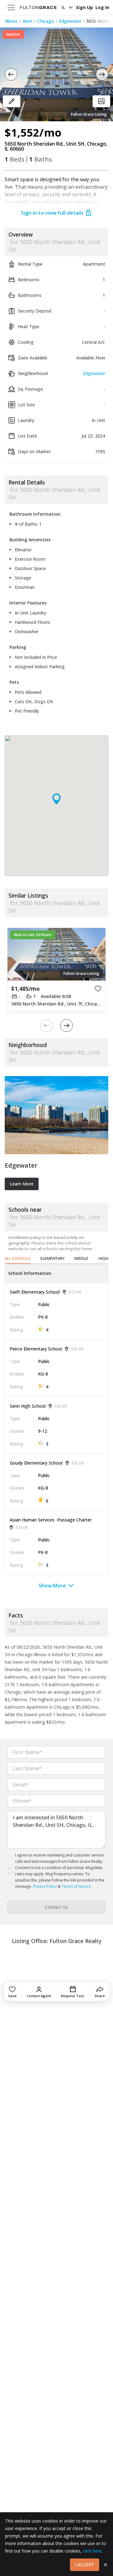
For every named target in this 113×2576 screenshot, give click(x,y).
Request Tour (73, 1996)
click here (92, 2551)
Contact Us (56, 1907)
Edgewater (70, 21)
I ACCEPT (85, 2565)
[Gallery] (101, 101)
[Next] (102, 74)
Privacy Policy (45, 1886)
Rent (27, 21)
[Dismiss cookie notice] (105, 2565)
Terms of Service (76, 1886)
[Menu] (11, 8)
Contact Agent (39, 1996)
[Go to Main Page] (38, 8)
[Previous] (11, 74)
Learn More (22, 1184)
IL (63, 7)
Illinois (11, 21)
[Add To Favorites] (98, 989)
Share (100, 1996)
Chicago (46, 21)
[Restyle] (12, 101)
